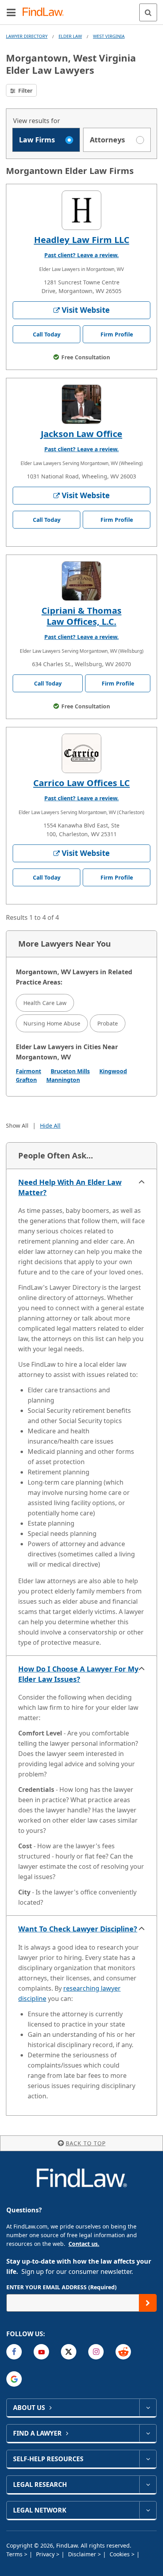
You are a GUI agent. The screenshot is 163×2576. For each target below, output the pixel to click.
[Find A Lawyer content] (148, 2433)
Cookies (120, 2554)
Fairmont (28, 1071)
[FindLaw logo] (46, 12)
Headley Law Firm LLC (82, 239)
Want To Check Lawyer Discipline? (78, 1929)
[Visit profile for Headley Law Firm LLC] (81, 210)
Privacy (46, 2554)
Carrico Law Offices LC (81, 783)
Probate (108, 1023)
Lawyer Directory (27, 36)
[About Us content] (148, 2408)
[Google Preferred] (14, 2379)
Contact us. (84, 2244)
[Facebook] (14, 2352)
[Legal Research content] (148, 2484)
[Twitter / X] (69, 2352)
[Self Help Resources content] (148, 2459)
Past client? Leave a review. (81, 255)
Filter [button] (25, 91)
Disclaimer (83, 2554)
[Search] (148, 12)
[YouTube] (41, 2352)
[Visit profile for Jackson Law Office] (81, 404)
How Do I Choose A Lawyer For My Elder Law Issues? (78, 1674)
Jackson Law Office (81, 433)
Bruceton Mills (70, 1071)
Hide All (50, 1125)
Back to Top (86, 2143)
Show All (17, 1125)
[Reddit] (123, 2352)
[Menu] (11, 12)
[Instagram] (96, 2352)
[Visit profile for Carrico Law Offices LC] (81, 753)
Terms (15, 2554)
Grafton (26, 1080)
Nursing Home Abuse (52, 1023)
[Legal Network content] (148, 2510)
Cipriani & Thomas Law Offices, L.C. (81, 616)
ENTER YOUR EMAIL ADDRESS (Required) (62, 2287)
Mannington (63, 1080)
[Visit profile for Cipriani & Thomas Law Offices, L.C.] (81, 581)
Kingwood (113, 1071)
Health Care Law (45, 1003)
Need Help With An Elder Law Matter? (70, 1187)
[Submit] (148, 2303)
